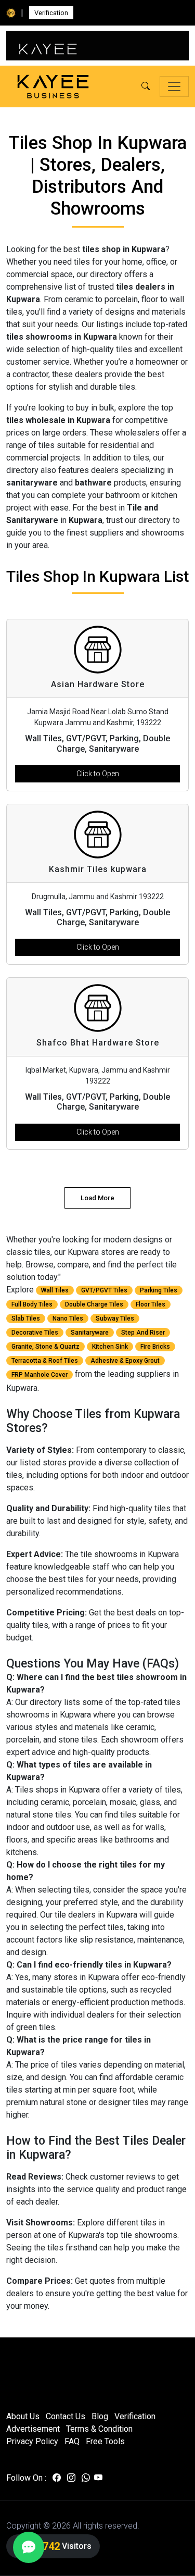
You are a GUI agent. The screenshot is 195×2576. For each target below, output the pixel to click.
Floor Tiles (151, 1304)
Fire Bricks (155, 1347)
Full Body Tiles (32, 1304)
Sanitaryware (90, 1333)
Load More (97, 1198)
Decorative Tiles (35, 1333)
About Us (23, 2416)
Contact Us (66, 2416)
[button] (146, 86)
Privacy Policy (32, 2441)
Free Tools (105, 2441)
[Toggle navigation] (174, 86)
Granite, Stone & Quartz (45, 1347)
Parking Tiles (159, 1290)
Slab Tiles (26, 1318)
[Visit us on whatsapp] (86, 2478)
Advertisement (33, 2429)
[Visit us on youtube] (98, 2478)
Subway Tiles (115, 1318)
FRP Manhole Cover (40, 1375)
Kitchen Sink (110, 1347)
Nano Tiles (68, 1318)
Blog (100, 2416)
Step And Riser (143, 1333)
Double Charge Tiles (94, 1304)
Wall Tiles (55, 1290)
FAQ (72, 2441)
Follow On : (26, 2478)
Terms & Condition (99, 2429)
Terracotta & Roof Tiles (45, 1361)
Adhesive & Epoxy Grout (125, 1361)
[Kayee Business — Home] (53, 87)
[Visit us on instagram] (71, 2478)
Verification (51, 13)
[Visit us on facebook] (57, 2478)
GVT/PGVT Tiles (104, 1290)
